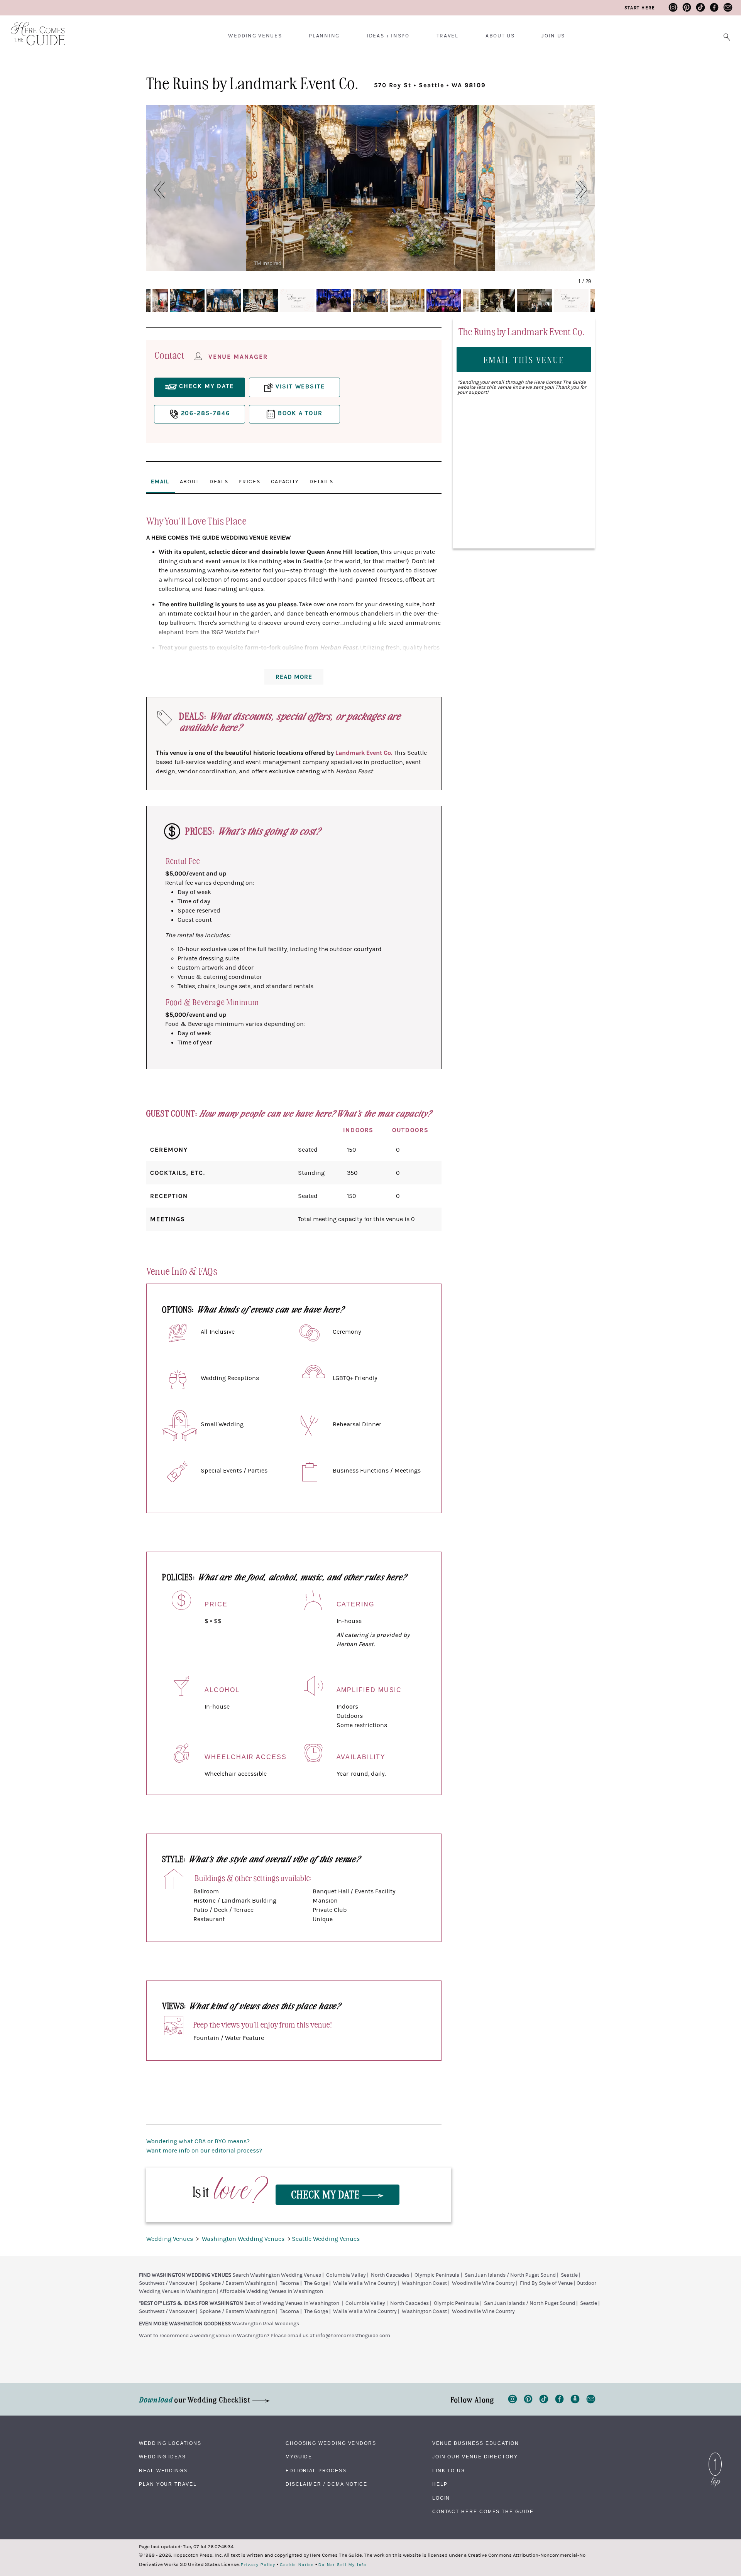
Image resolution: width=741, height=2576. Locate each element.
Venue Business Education (476, 2443)
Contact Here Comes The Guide (483, 2512)
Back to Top (715, 2455)
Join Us (553, 36)
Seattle (569, 2275)
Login (441, 2498)
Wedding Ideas (162, 2457)
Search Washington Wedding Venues (277, 2275)
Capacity (285, 482)
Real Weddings (163, 2471)
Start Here (640, 8)
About (189, 482)
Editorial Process (316, 2471)
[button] (155, 190)
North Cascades (390, 2275)
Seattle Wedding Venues (326, 2239)
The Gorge (316, 2283)
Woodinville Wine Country (483, 2283)
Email (160, 482)
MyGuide (299, 2457)
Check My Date (327, 2194)
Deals (219, 482)
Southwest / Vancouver (167, 2283)
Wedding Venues (255, 36)
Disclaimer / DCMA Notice (327, 2484)
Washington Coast (424, 2283)
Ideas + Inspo (388, 36)
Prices (249, 482)
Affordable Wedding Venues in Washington (271, 2291)
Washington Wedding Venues (244, 2239)
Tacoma (289, 2283)
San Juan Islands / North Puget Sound (510, 2275)
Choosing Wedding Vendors (331, 2443)
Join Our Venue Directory (475, 2457)
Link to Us (449, 2471)
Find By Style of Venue (546, 2283)
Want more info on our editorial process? (204, 2151)
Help (440, 2484)
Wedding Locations (170, 2443)
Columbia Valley (346, 2275)
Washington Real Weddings (266, 2324)
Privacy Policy (258, 2565)
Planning (324, 36)
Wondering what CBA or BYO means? (198, 2141)
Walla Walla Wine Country (365, 2283)
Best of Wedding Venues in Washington (292, 2303)
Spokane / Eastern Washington (237, 2283)
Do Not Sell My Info (343, 2565)
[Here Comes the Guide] (33, 29)
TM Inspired (268, 263)
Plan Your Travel (168, 2484)
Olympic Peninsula (437, 2275)
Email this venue (524, 360)
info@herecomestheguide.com (353, 2336)
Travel (447, 36)
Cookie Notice (297, 2565)
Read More (294, 677)
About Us (500, 36)
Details (321, 482)
